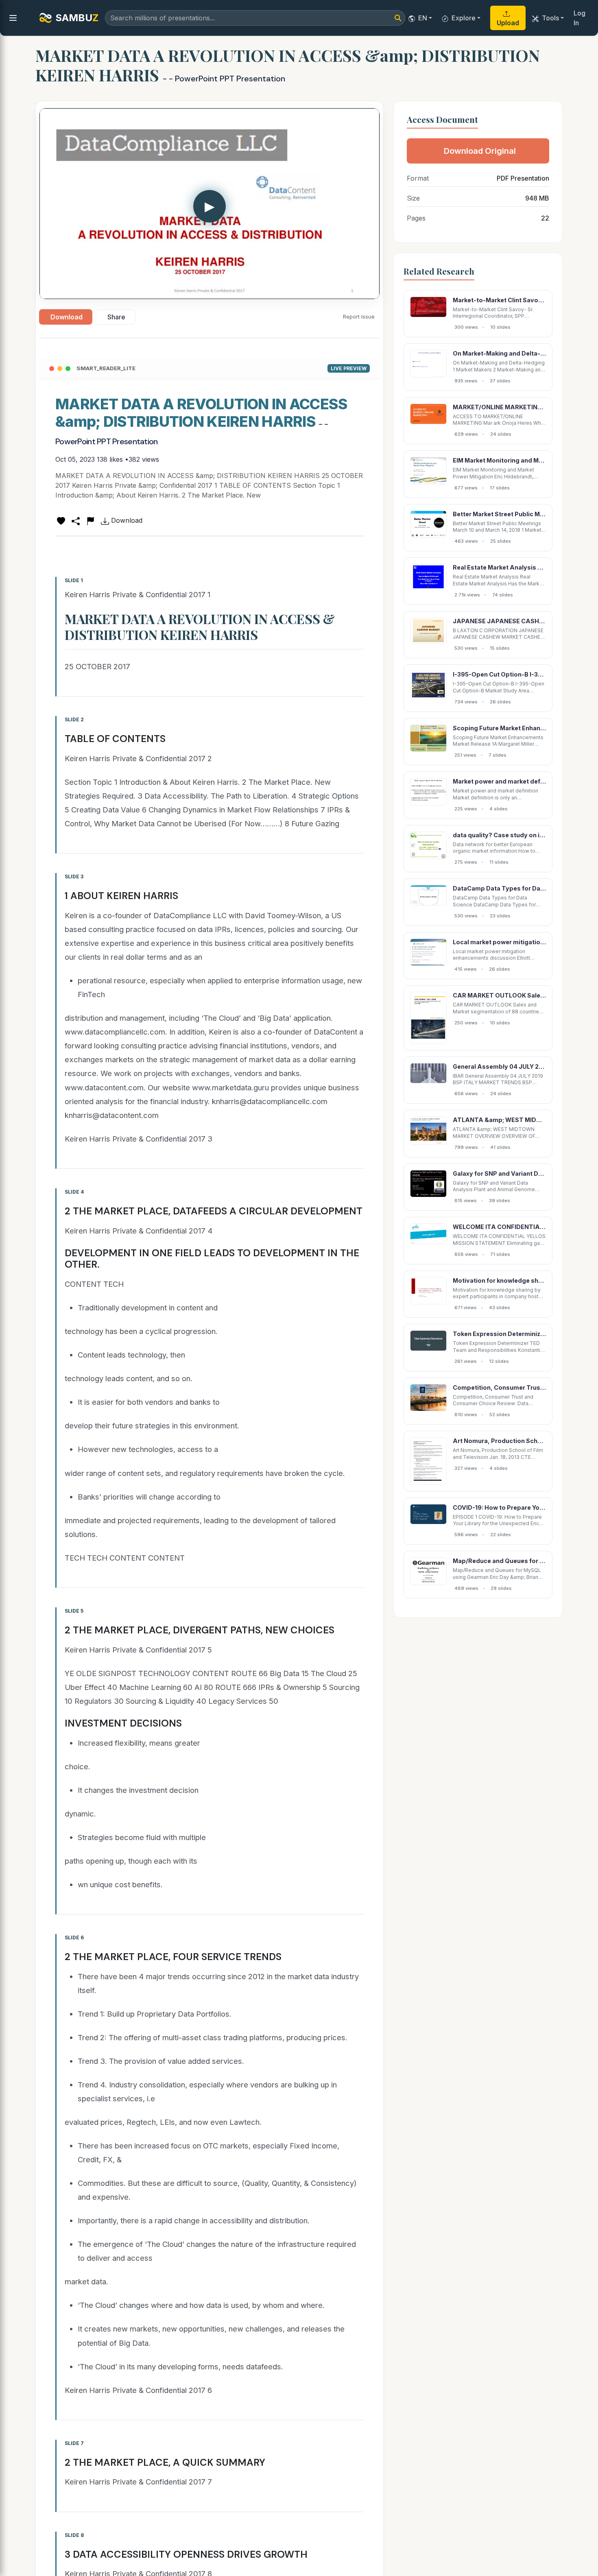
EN (423, 18)
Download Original (480, 151)
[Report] (90, 520)
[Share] (76, 520)
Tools (550, 18)
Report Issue (359, 317)
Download (67, 317)
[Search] (398, 18)
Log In (579, 18)
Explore (464, 18)
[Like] (61, 520)
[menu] (13, 18)
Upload (508, 23)
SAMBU (77, 18)
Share (116, 317)
